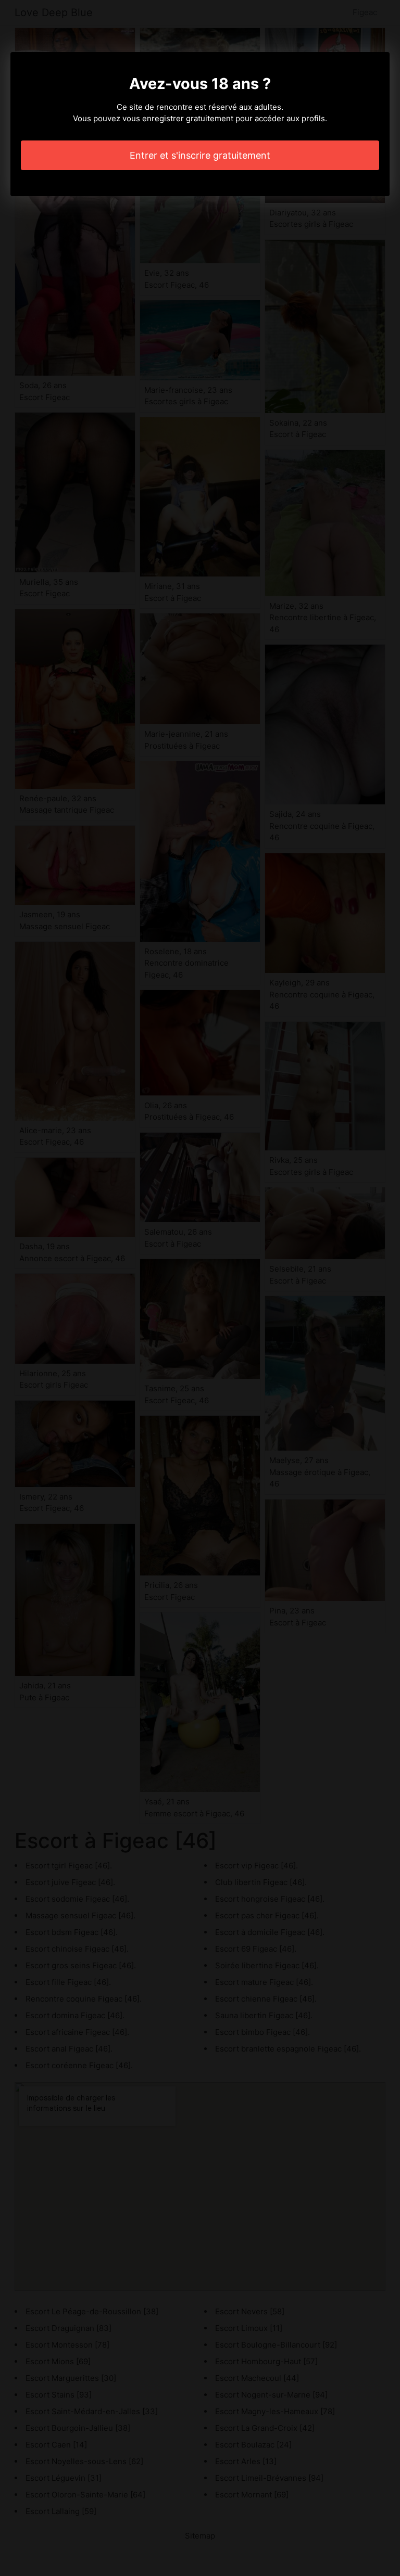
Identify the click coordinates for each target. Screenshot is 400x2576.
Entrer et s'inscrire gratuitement (200, 155)
